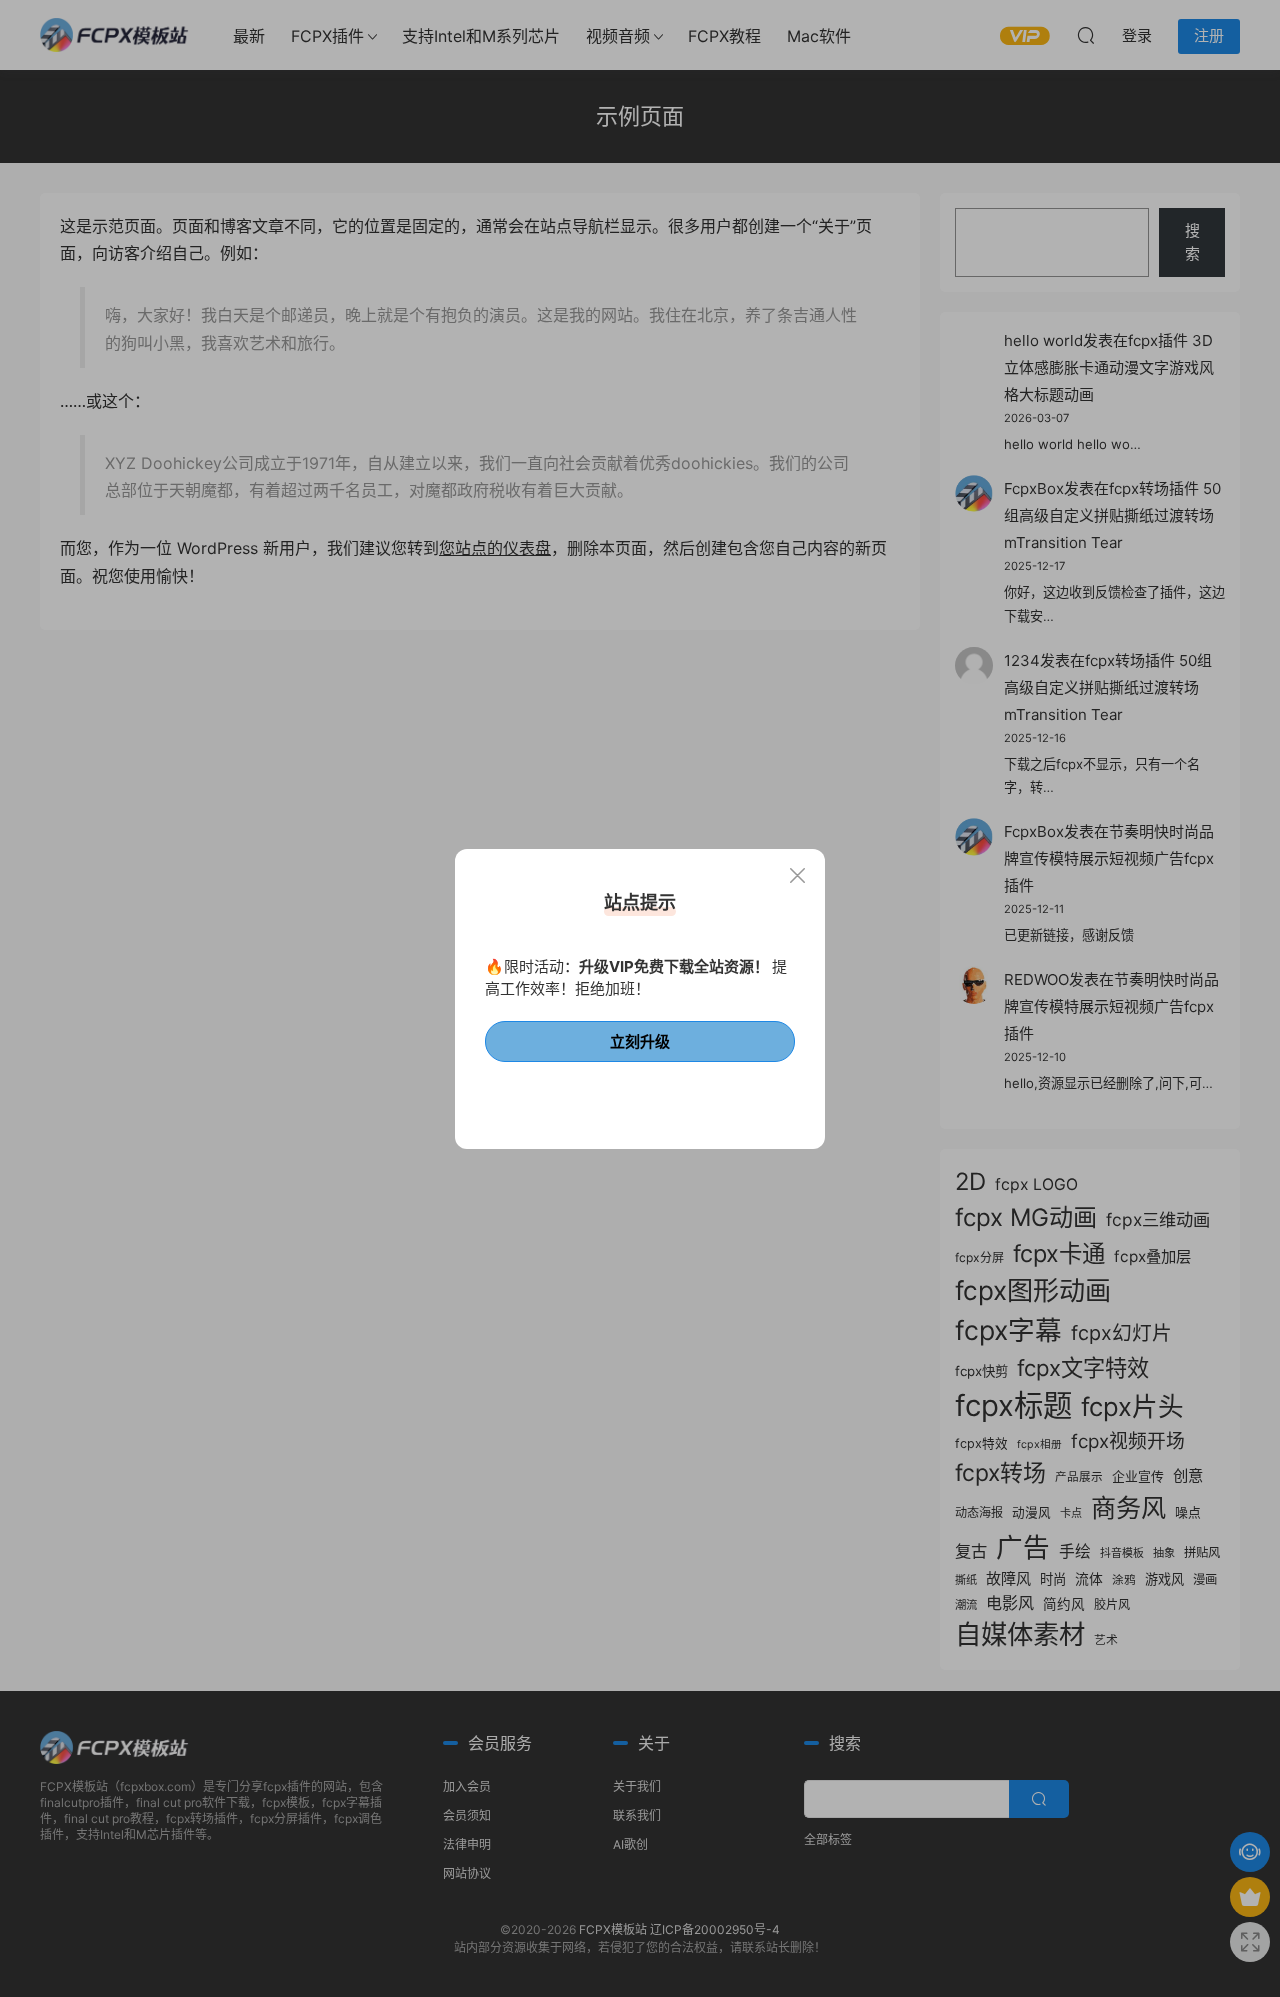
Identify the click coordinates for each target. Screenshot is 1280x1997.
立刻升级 (640, 1041)
